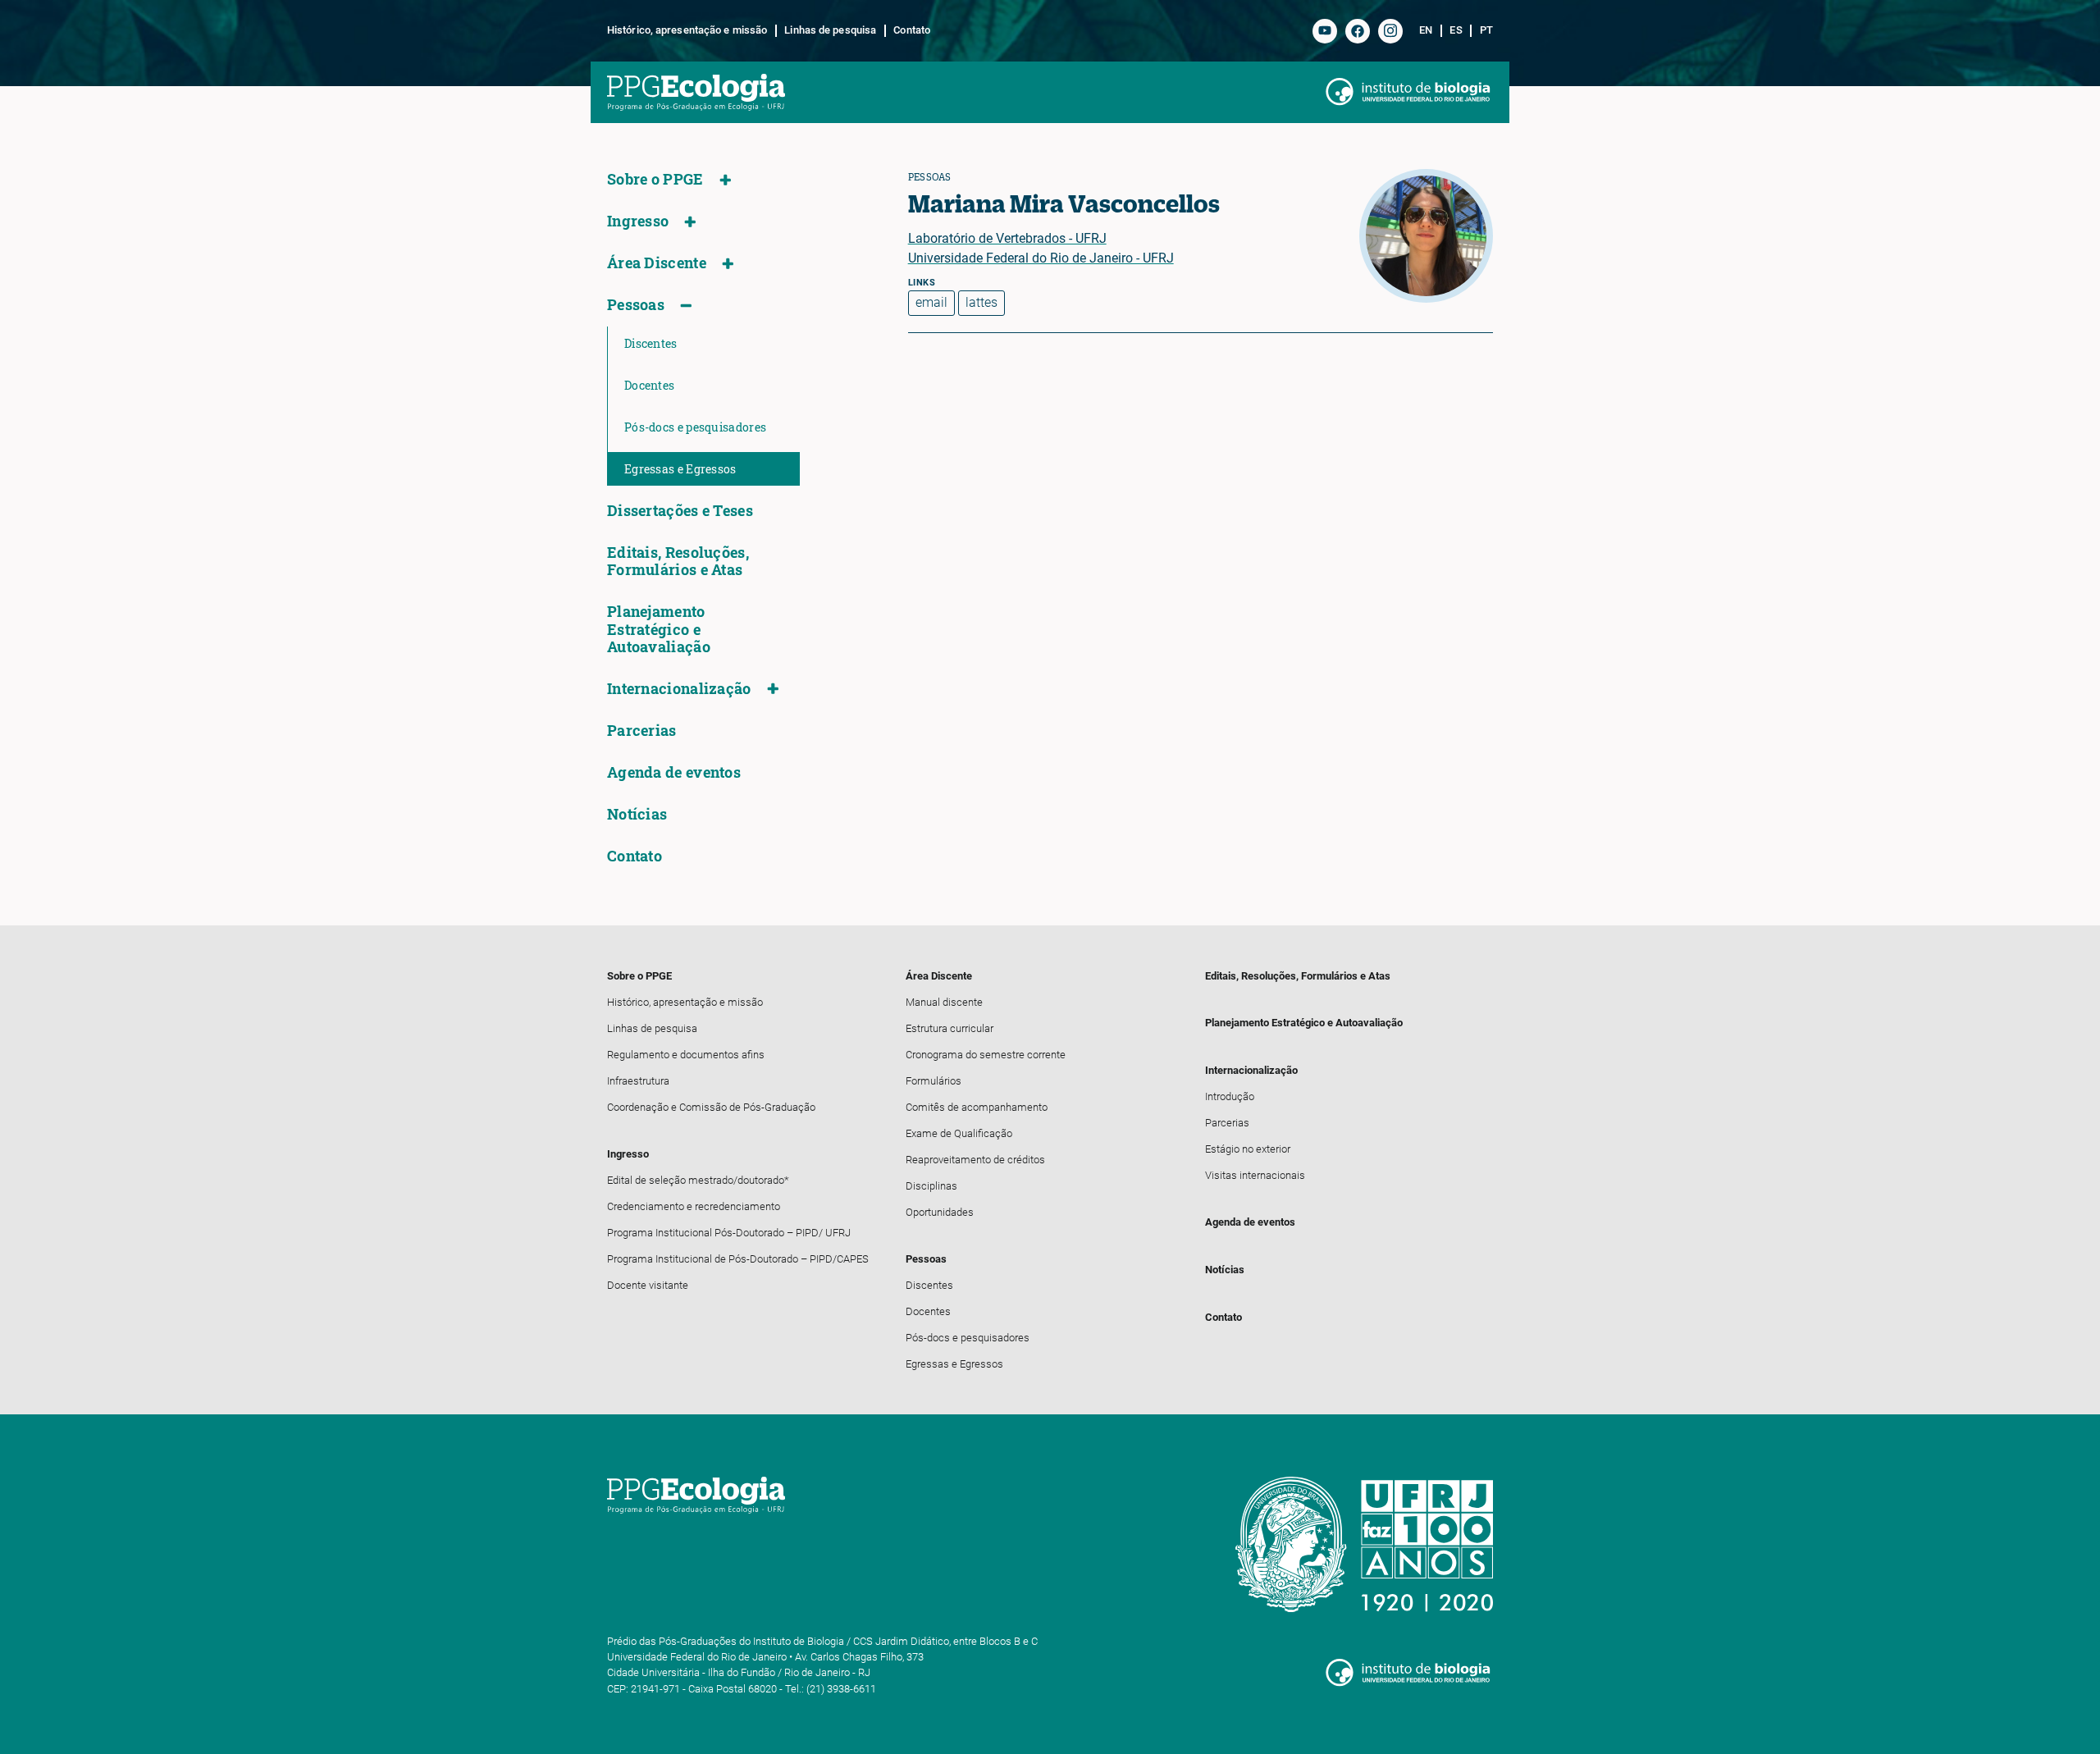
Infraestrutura (638, 1081)
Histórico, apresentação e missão (687, 30)
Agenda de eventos (674, 772)
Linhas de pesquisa (830, 30)
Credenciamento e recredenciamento (694, 1206)
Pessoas (636, 305)
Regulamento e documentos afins (686, 1055)
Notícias (637, 814)
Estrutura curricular (950, 1028)
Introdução (1230, 1096)
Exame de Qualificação (959, 1133)
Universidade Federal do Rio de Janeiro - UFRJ (1041, 258)
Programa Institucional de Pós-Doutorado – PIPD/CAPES (738, 1259)
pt (1486, 30)
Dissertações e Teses (680, 511)
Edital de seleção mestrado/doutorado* (698, 1180)
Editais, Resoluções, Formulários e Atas (678, 561)
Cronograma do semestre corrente (986, 1055)
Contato (912, 30)
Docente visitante (648, 1285)
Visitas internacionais (1255, 1175)
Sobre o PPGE (655, 179)
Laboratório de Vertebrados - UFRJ (1007, 238)
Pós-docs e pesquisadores (695, 427)
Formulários (934, 1081)
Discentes (651, 343)
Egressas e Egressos (680, 469)
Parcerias (642, 731)
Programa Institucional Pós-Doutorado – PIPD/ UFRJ (729, 1233)
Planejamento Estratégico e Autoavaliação (659, 629)
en (1426, 30)
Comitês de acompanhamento (977, 1107)
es (1456, 30)
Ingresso (638, 221)
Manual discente (944, 1002)
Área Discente (657, 263)
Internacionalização (679, 689)
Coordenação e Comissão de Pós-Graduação (711, 1107)
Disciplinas (931, 1186)
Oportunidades (940, 1212)
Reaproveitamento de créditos (975, 1160)
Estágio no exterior (1248, 1149)
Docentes (649, 385)
